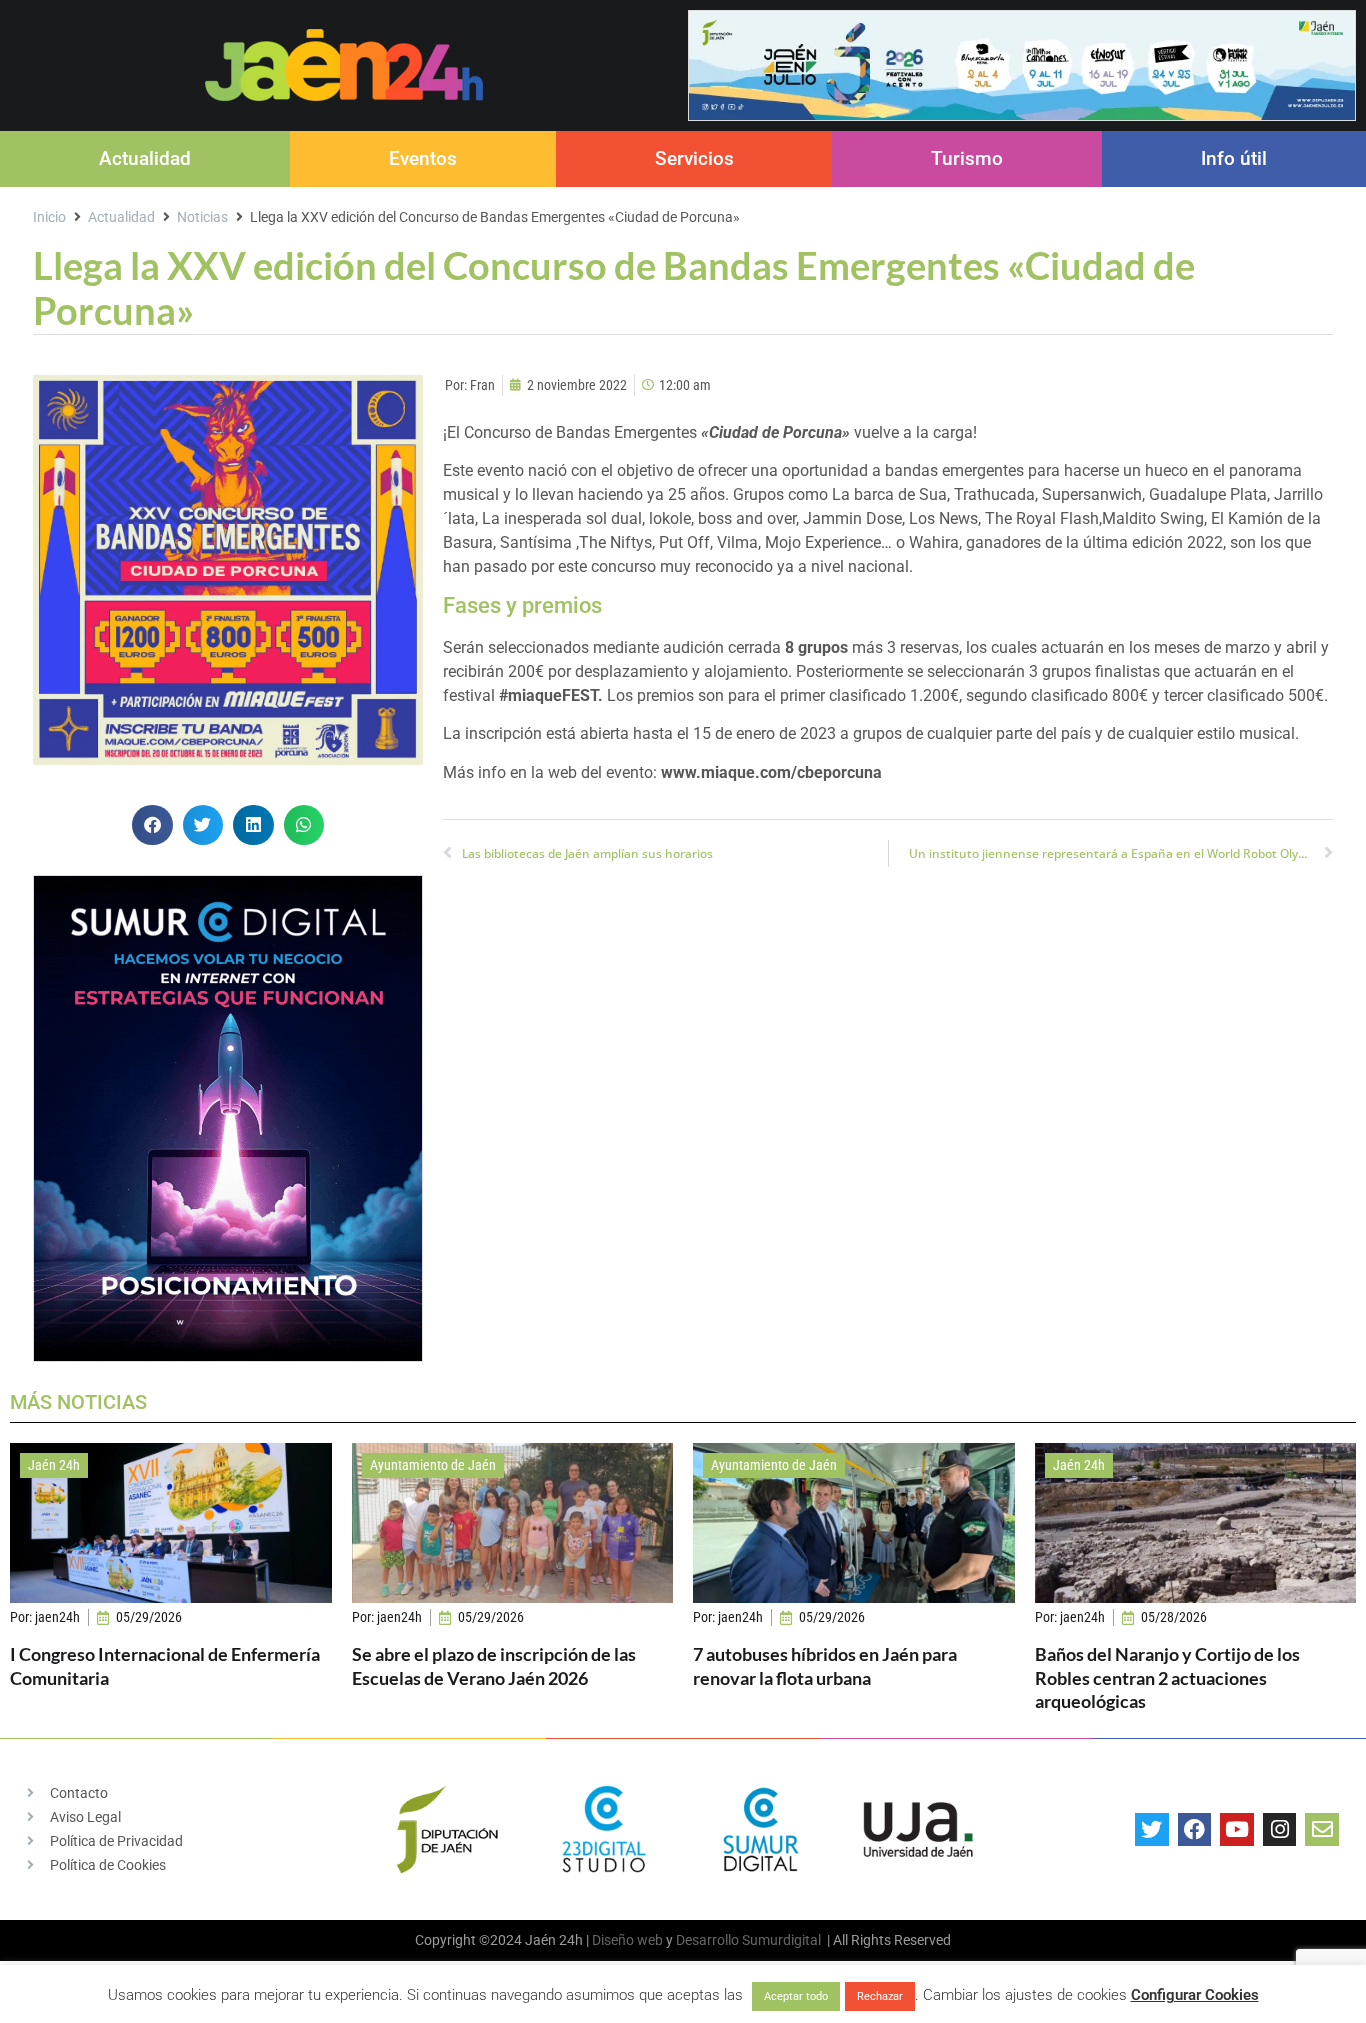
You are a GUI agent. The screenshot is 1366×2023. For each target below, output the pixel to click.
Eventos (423, 158)
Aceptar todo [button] (796, 1996)
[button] (152, 825)
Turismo (967, 158)
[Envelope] (1322, 1830)
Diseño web (627, 1940)
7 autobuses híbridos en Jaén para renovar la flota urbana (825, 1665)
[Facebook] (1195, 1830)
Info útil (1234, 158)
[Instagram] (1280, 1830)
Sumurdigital (781, 1940)
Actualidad (145, 158)
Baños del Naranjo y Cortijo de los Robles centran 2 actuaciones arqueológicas (1167, 1677)
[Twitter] (1152, 1830)
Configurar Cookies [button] (1195, 1995)
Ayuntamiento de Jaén (433, 1465)
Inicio (49, 217)
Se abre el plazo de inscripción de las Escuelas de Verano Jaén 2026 (494, 1665)
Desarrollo (707, 1940)
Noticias (202, 217)
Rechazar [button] (880, 1996)
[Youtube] (1237, 1830)
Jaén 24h (54, 1465)
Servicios (694, 158)
